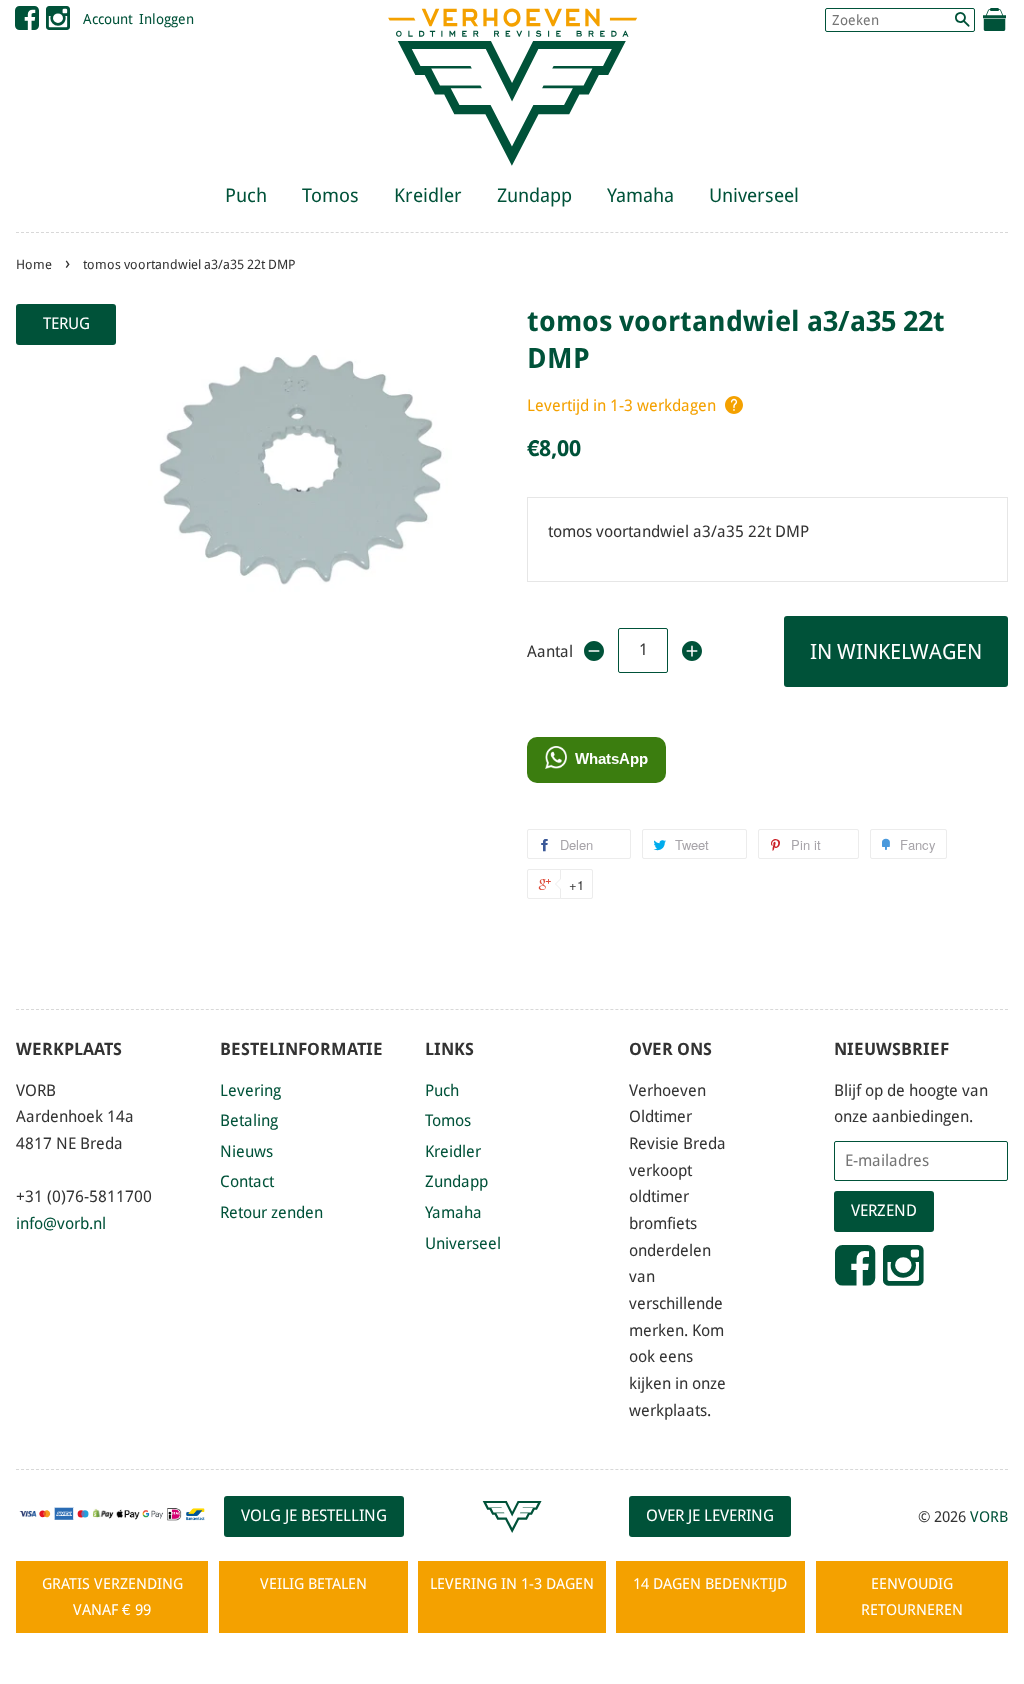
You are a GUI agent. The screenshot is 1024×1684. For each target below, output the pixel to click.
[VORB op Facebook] (27, 23)
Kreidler (428, 195)
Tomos (330, 195)
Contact (247, 1181)
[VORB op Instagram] (58, 23)
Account (108, 19)
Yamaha (640, 195)
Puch (246, 195)
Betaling (249, 1120)
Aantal (548, 651)
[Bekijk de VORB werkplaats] (512, 1541)
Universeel (754, 195)
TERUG (66, 323)
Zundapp (534, 195)
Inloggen (166, 19)
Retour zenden (271, 1212)
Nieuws (246, 1151)
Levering (250, 1090)
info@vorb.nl (61, 1223)
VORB (989, 1517)
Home (34, 264)
